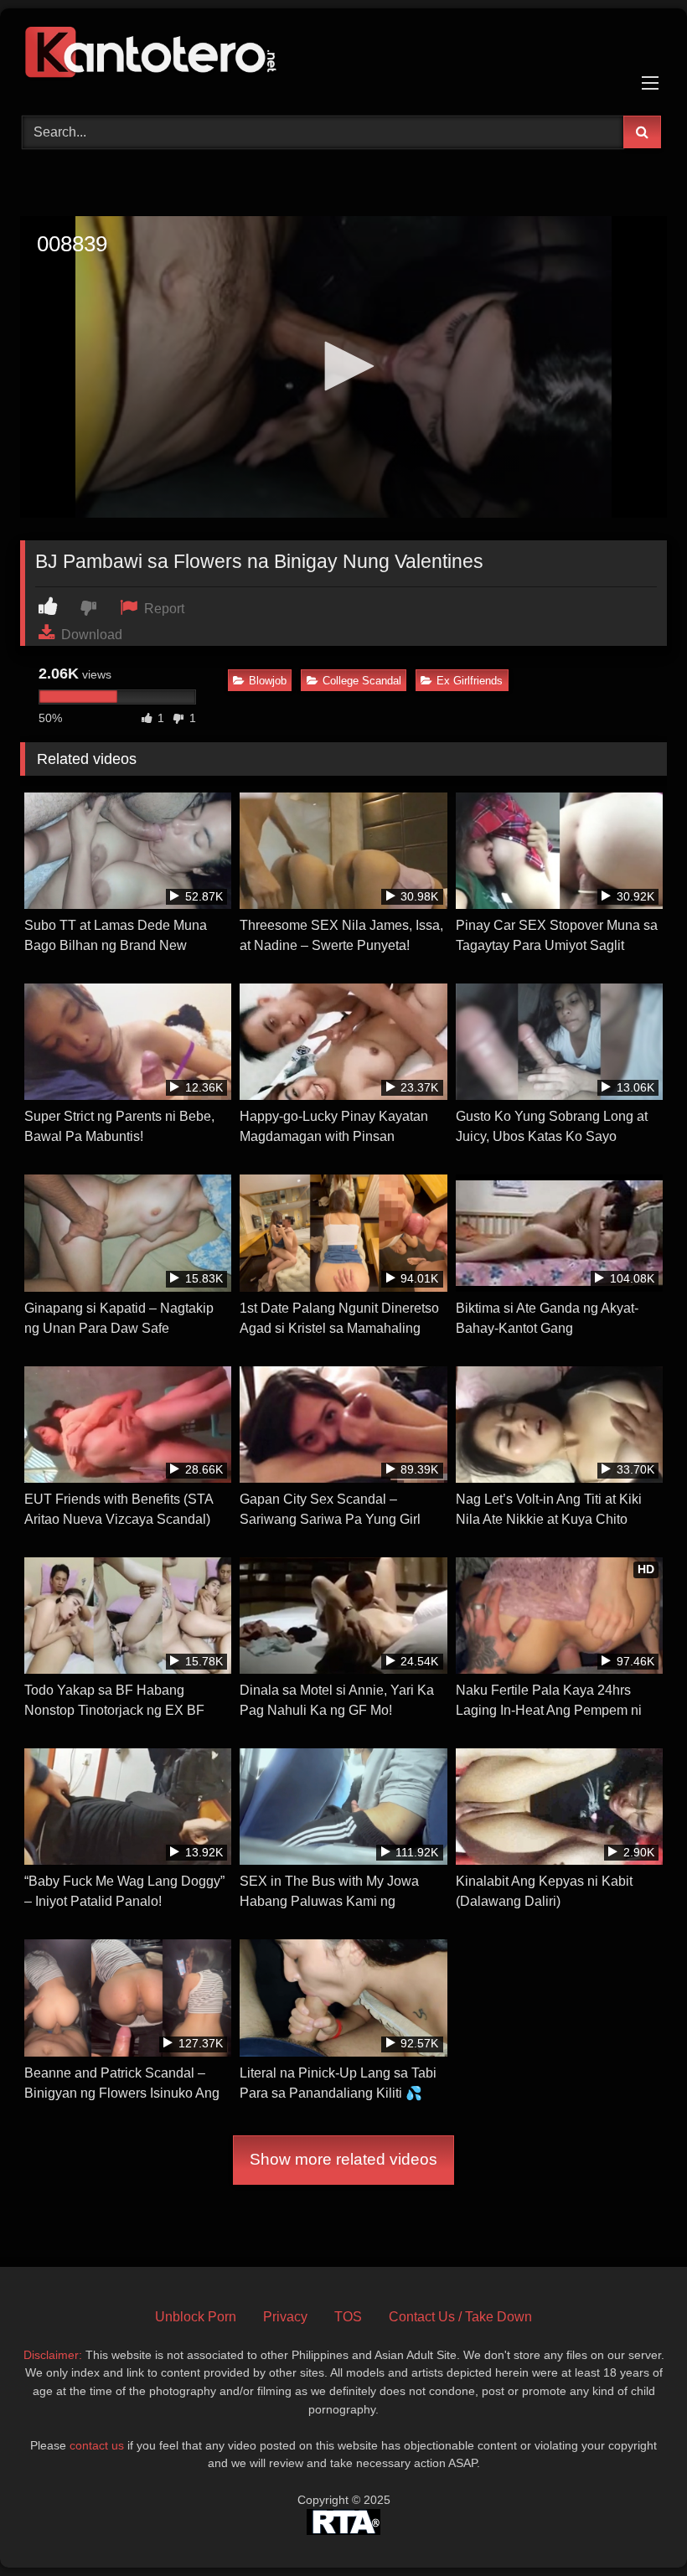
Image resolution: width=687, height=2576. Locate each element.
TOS (348, 2317)
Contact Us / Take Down (460, 2317)
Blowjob (268, 681)
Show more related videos (343, 2159)
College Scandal (362, 681)
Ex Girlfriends (470, 681)
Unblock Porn (196, 2317)
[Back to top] (635, 2526)
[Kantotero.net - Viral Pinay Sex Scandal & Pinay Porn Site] (343, 56)
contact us (97, 2445)
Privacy (285, 2317)
